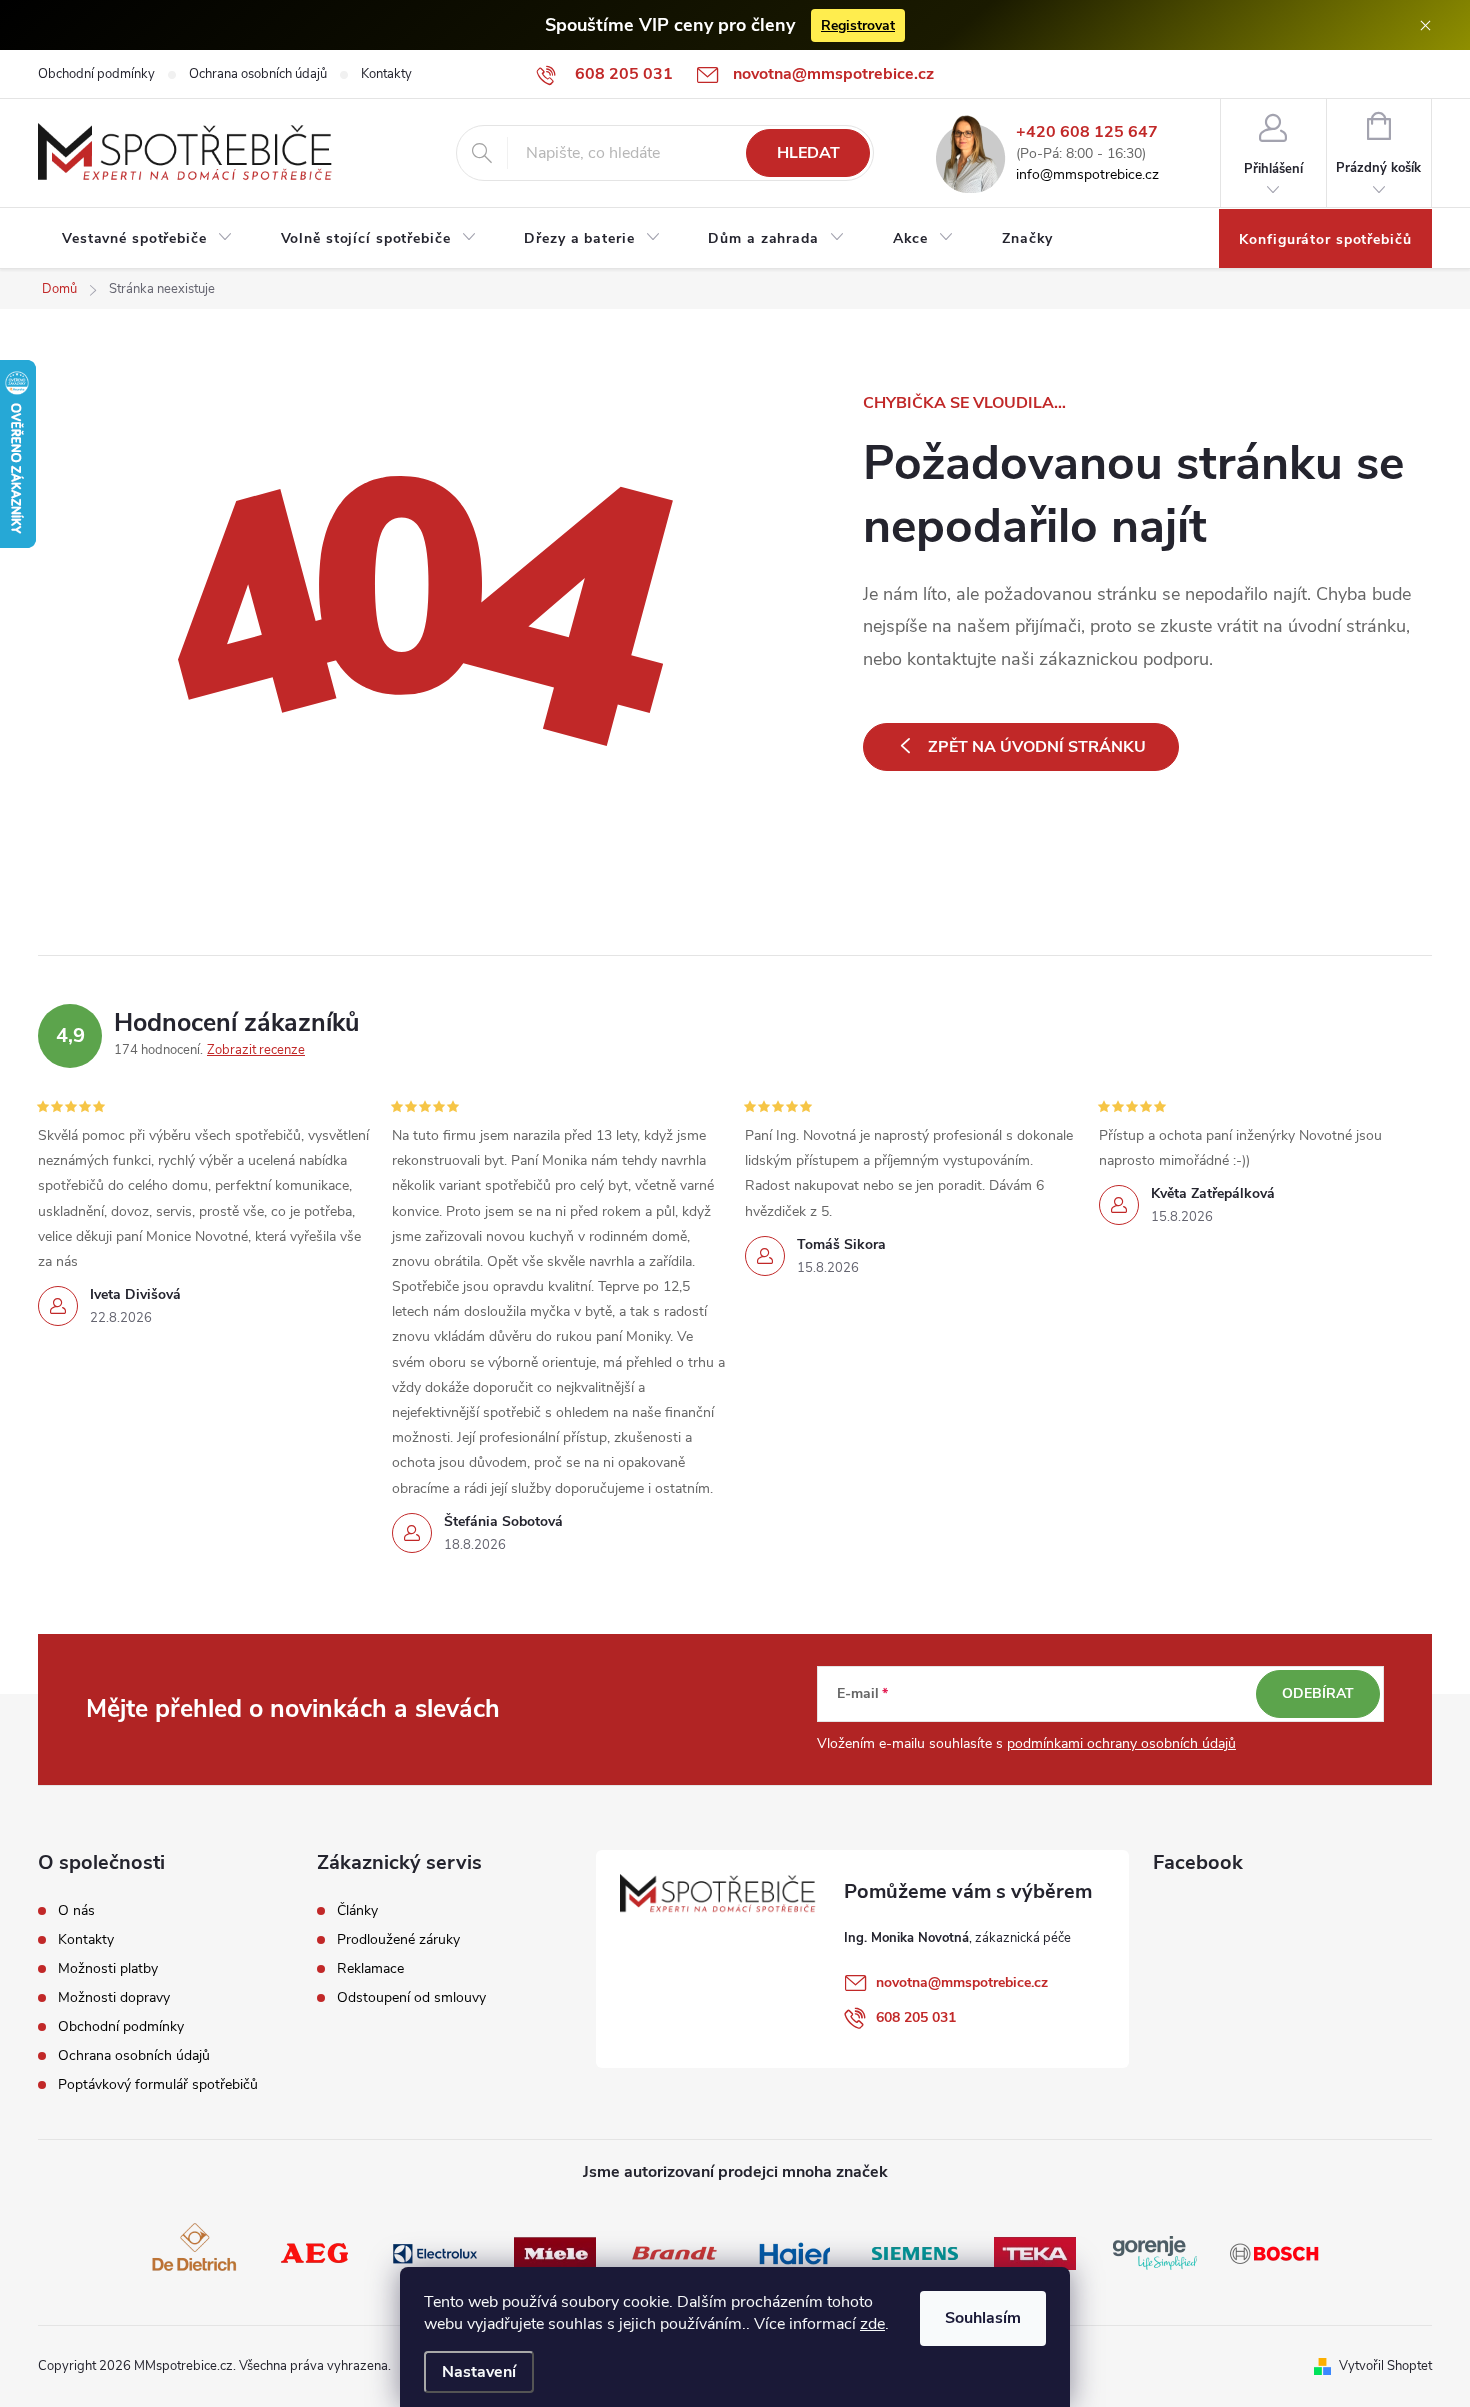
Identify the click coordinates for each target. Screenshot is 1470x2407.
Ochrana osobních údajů (258, 74)
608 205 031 (916, 2017)
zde (872, 2324)
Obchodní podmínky (96, 74)
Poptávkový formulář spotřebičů (158, 2085)
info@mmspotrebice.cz (1087, 175)
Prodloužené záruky (398, 1940)
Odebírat (1318, 1693)
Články (357, 1911)
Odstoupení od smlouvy (411, 1998)
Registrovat (858, 25)
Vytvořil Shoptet (1385, 2366)
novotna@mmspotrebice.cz (962, 1982)
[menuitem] (147, 239)
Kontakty (386, 74)
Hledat (808, 153)
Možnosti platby (108, 1969)
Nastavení (479, 2372)
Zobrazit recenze (256, 1050)
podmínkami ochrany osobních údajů (1121, 1743)
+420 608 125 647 (1087, 132)
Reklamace (370, 1969)
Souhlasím (983, 2318)
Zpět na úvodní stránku (1037, 747)
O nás (76, 1911)
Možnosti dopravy (114, 1998)
